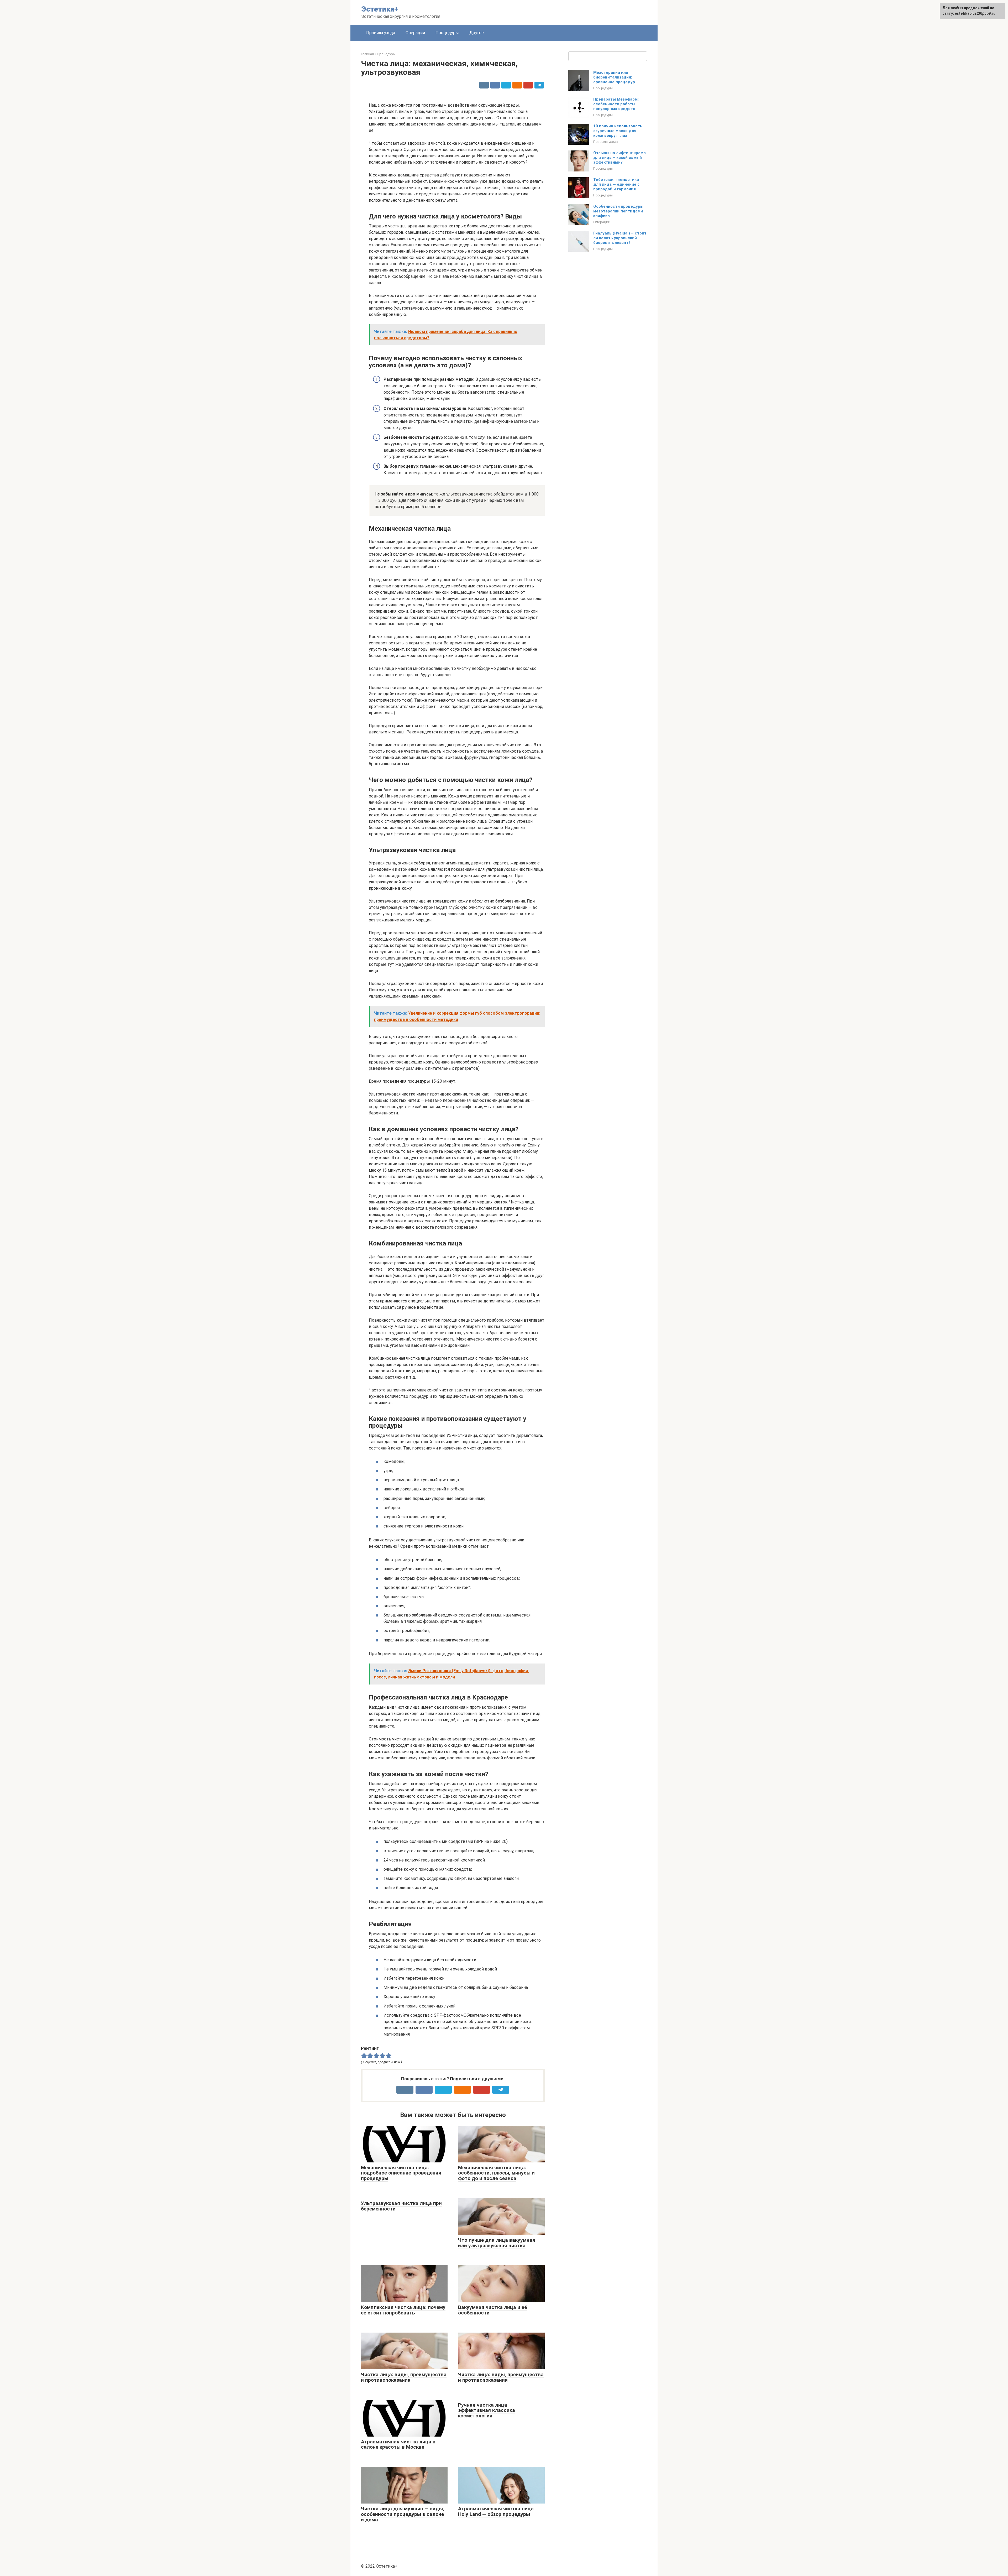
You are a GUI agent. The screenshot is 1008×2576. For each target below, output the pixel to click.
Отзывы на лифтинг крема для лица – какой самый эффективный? (619, 158)
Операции (415, 33)
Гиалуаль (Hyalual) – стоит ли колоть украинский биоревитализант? (620, 238)
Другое (477, 33)
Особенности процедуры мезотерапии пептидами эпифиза (618, 211)
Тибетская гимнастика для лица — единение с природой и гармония (616, 184)
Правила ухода (381, 33)
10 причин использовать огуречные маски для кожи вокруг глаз (618, 131)
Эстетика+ (380, 9)
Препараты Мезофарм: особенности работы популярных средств (616, 104)
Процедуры (447, 33)
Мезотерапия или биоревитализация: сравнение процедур (614, 77)
